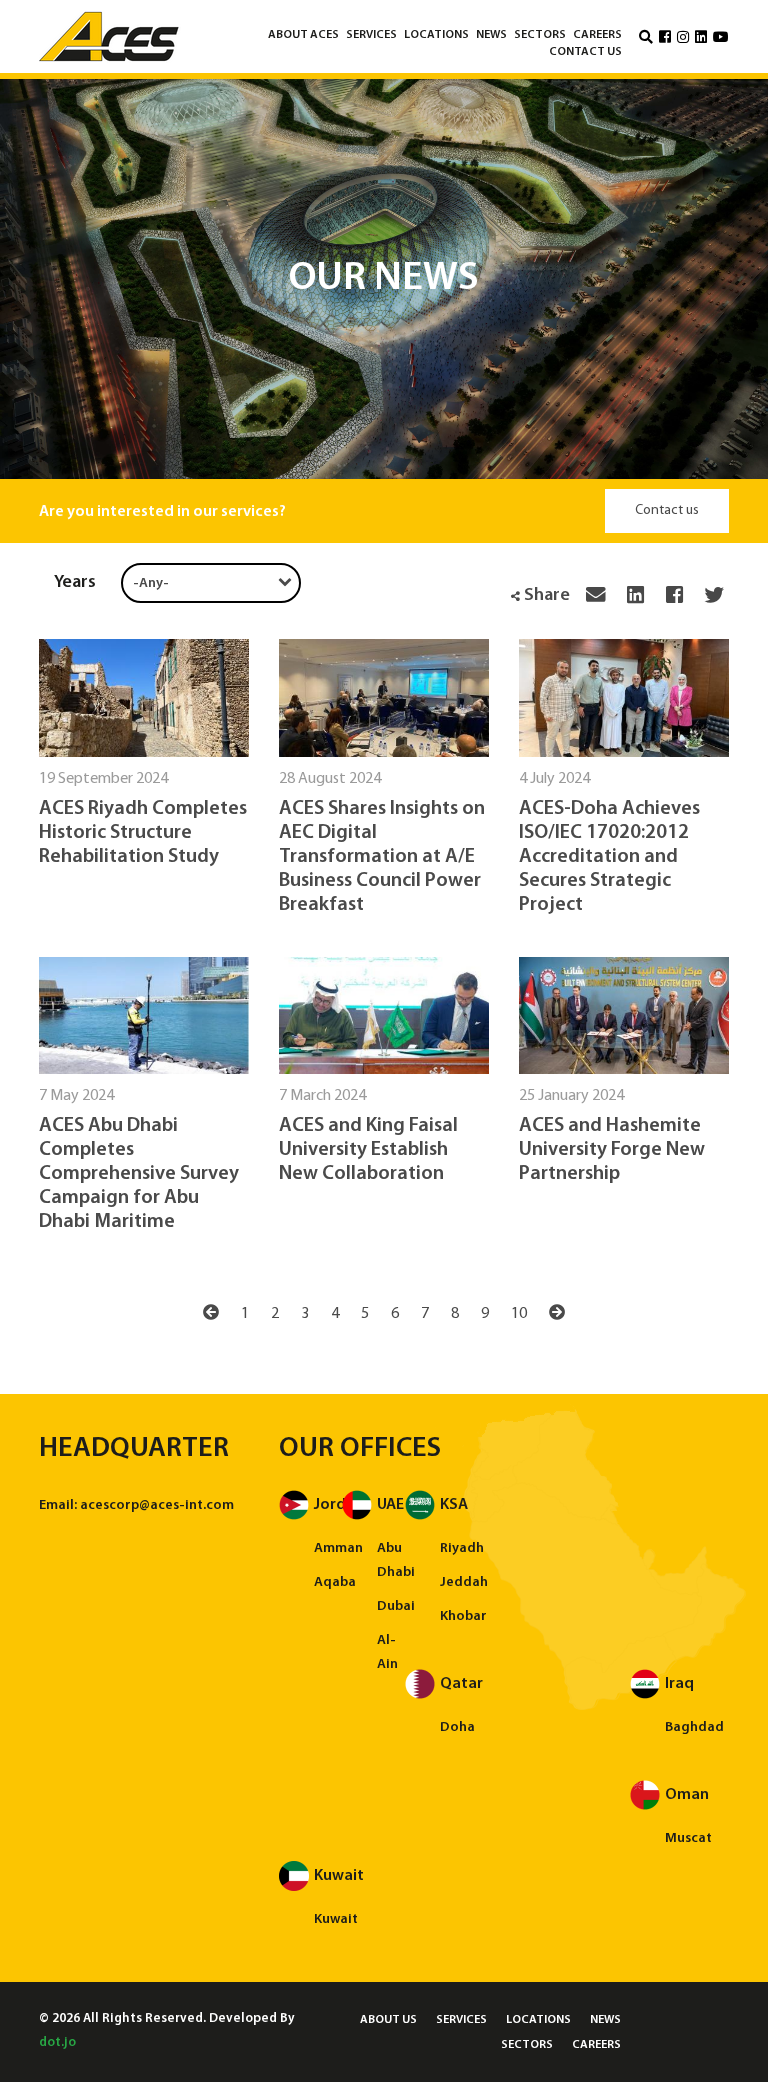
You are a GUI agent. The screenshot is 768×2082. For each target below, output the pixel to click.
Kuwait (336, 1919)
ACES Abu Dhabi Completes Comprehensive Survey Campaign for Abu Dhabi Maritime (139, 1174)
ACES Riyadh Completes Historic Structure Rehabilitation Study (143, 833)
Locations (436, 35)
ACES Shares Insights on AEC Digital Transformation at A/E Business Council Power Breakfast (382, 857)
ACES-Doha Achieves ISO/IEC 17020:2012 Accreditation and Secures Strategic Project (609, 857)
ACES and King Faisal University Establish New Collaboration (368, 1150)
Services (371, 35)
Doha (457, 1727)
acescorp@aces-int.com (157, 1505)
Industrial (396, 70)
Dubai (396, 1606)
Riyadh (462, 1548)
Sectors (540, 35)
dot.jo (57, 2042)
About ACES (303, 35)
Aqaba (335, 1582)
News (491, 35)
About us (388, 2020)
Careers (597, 35)
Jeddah (464, 1582)
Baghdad (694, 1727)
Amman (338, 1548)
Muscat (688, 1838)
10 (519, 1314)
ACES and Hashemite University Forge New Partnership (612, 1150)
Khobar (463, 1616)
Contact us (585, 52)
